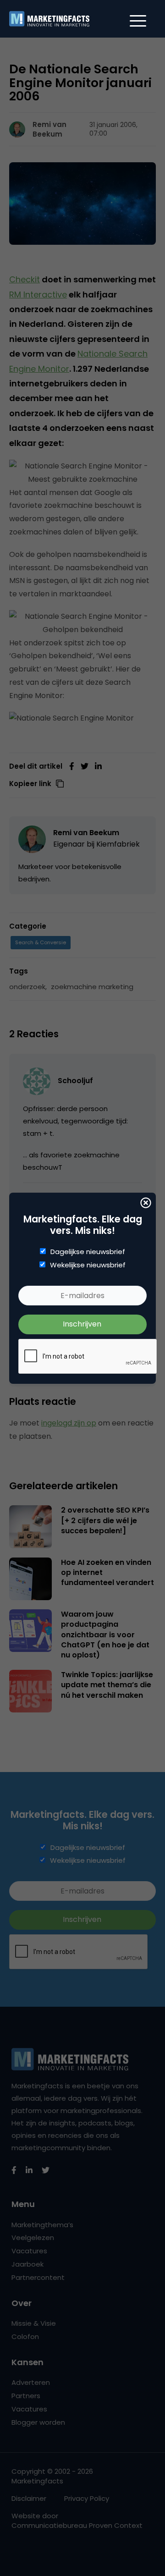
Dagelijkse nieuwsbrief (88, 1252)
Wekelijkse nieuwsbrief (88, 1265)
